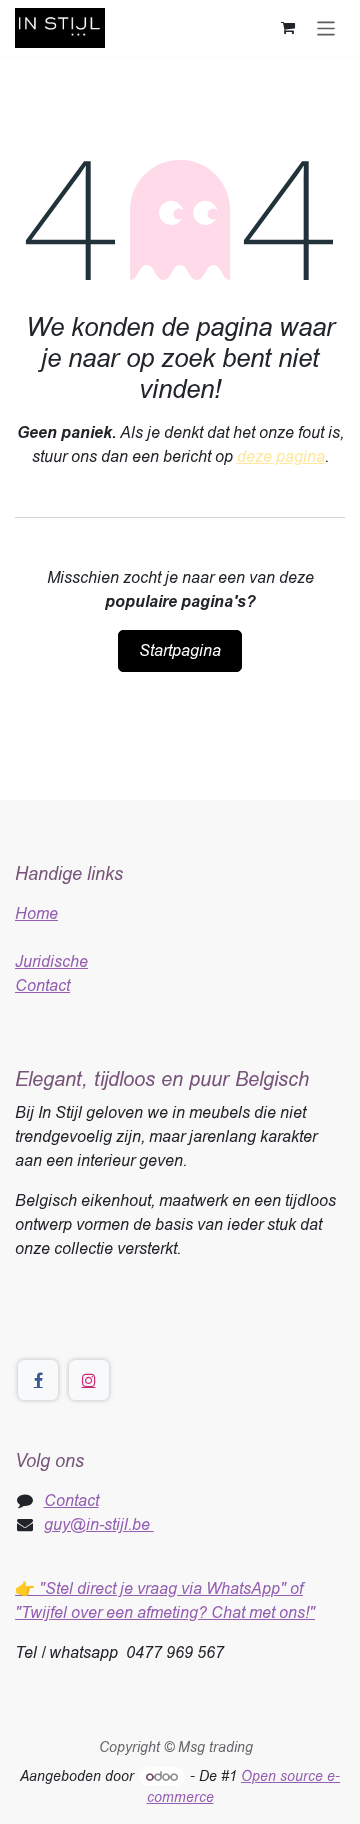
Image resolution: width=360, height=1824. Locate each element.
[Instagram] (89, 1380)
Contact (42, 985)
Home (36, 913)
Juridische (51, 961)
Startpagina (180, 650)
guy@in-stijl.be (99, 1524)
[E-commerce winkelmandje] (288, 28)
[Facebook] (38, 1380)
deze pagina (281, 456)
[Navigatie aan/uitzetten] (326, 27)
